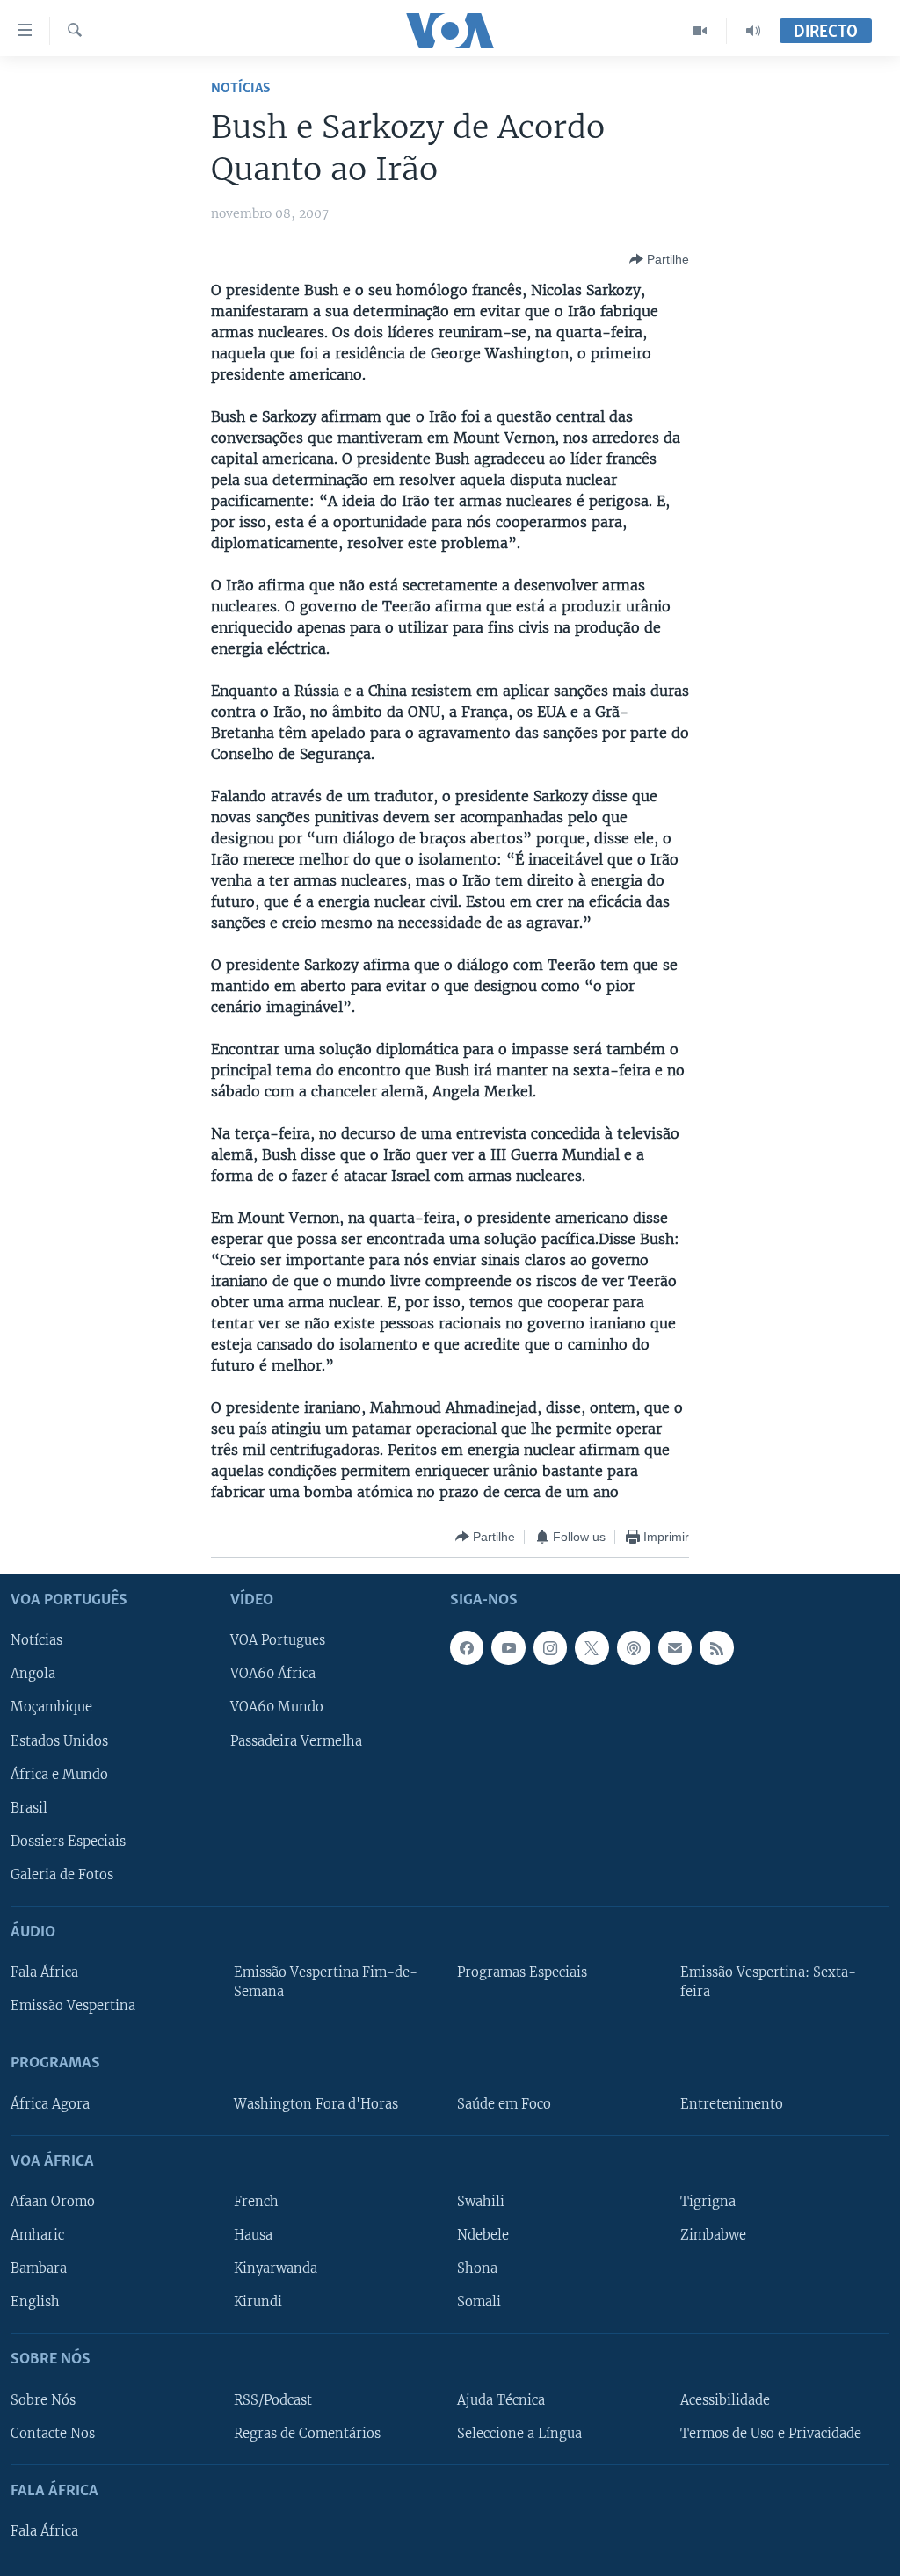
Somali (479, 2302)
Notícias (241, 88)
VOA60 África (273, 1675)
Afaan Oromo (53, 2202)
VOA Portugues (278, 1641)
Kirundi (258, 2302)
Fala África (44, 1972)
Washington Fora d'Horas (316, 2104)
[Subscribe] (675, 1648)
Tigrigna (708, 2202)
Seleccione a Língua (519, 2434)
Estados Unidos (59, 1741)
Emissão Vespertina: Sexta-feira (768, 1982)
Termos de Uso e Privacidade (771, 2434)
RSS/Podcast (273, 2400)
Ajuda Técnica (501, 2400)
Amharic (37, 2235)
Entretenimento (732, 2104)
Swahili (481, 2202)
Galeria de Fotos (62, 1875)
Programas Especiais (522, 1972)
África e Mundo (59, 1775)
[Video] (700, 31)
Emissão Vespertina (73, 2006)
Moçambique (51, 1708)
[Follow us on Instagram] (550, 1648)
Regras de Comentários (307, 2434)
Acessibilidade (725, 2400)
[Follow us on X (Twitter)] (592, 1648)
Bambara (39, 2268)
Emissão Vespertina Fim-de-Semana (326, 1982)
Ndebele (483, 2235)
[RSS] (716, 1648)
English (35, 2302)
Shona (477, 2268)
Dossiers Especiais (68, 1842)
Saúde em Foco (504, 2104)
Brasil (29, 1808)
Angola (33, 1675)
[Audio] (753, 31)
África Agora (50, 2104)
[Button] (659, 259)
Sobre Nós (43, 2400)
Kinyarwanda (276, 2268)
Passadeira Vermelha (296, 1741)
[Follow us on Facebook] (467, 1648)
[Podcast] (634, 1648)
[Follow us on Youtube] (508, 1648)
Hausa (253, 2235)
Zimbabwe (713, 2235)
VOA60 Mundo (277, 1708)
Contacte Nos (53, 2434)
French (256, 2202)
